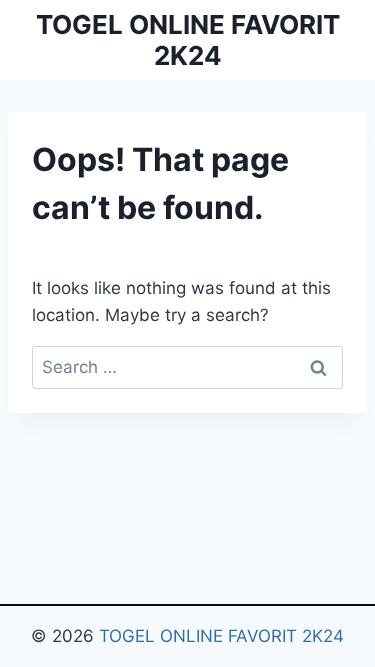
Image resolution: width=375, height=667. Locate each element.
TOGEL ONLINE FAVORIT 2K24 (221, 636)
